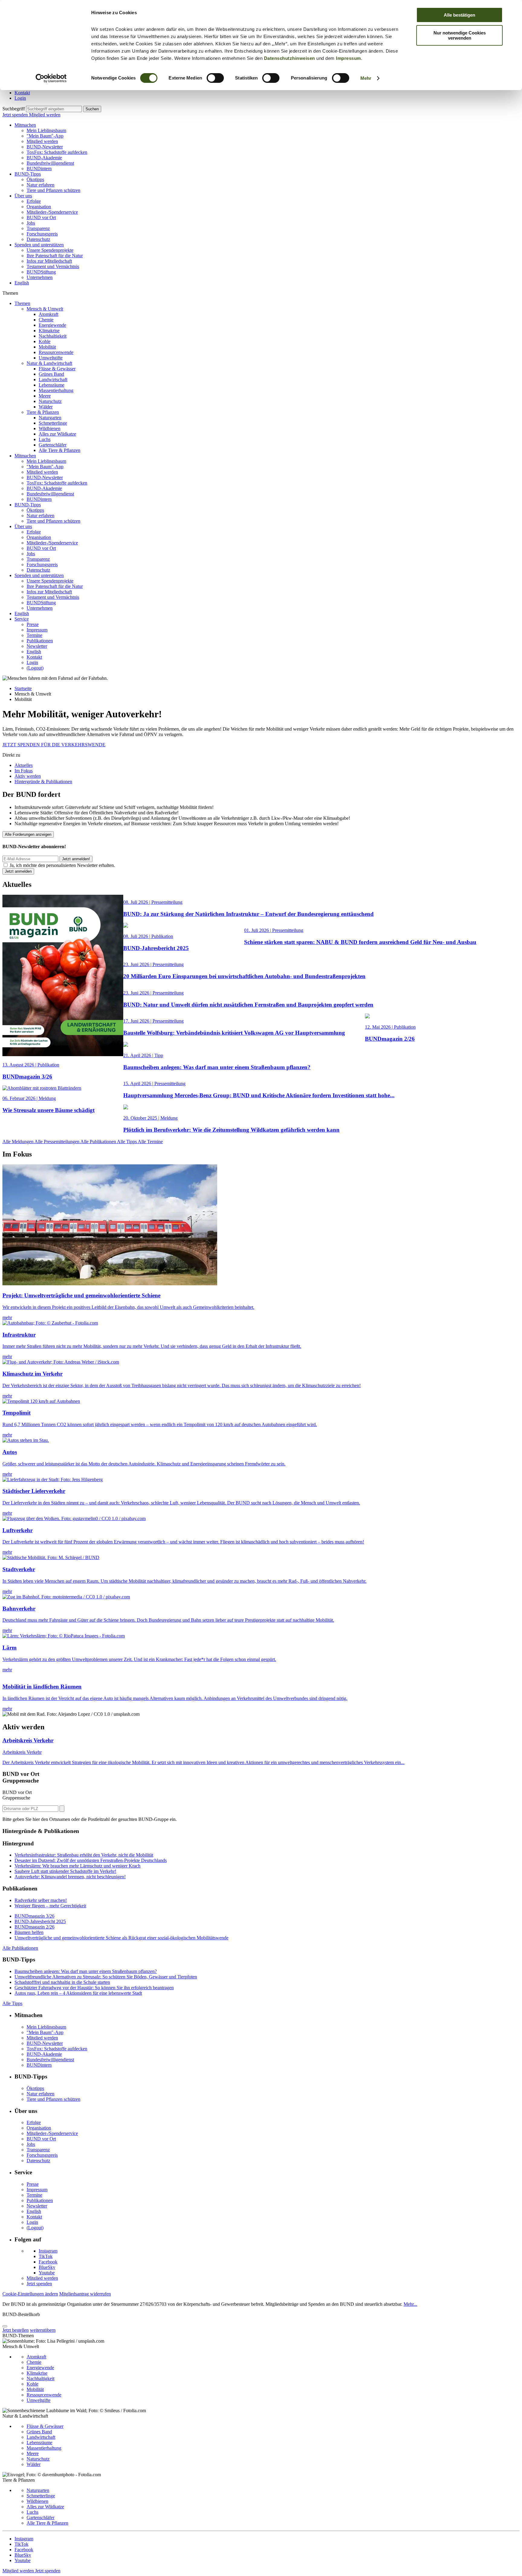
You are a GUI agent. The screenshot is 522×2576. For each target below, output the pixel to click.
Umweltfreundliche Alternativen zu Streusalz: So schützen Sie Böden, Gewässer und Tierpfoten (106, 1977)
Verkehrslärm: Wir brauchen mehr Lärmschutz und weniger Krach (77, 1866)
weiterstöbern (43, 2330)
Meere (45, 396)
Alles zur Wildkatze (57, 434)
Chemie (46, 320)
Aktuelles (24, 765)
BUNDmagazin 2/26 (34, 1927)
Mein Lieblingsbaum (46, 130)
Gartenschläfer (53, 445)
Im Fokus (24, 771)
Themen (22, 303)
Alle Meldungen (18, 1142)
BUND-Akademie (44, 158)
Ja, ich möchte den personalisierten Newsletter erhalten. (62, 865)
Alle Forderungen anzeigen (28, 834)
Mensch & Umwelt (45, 309)
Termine (34, 635)
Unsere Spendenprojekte (50, 250)
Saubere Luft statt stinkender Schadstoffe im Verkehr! (65, 1871)
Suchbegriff (14, 109)
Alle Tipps (127, 1142)
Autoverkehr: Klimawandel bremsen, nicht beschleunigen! (70, 1877)
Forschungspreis (42, 234)
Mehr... (410, 2304)
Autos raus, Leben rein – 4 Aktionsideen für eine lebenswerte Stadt (78, 1993)
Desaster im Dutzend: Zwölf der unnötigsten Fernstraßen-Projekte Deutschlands (91, 1860)
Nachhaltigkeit (53, 336)
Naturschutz (50, 401)
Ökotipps (35, 179)
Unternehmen (40, 277)
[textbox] (54, 109)
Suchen (92, 109)
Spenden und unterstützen (39, 245)
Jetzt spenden (16, 115)
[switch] (215, 78)
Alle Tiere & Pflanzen (60, 450)
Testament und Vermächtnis (53, 266)
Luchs (45, 439)
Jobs (31, 223)
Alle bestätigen (459, 15)
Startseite (23, 688)
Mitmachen (25, 125)
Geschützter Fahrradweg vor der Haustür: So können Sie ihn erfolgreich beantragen (94, 1988)
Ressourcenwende (56, 352)
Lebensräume (52, 385)
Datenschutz (38, 239)
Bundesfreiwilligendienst (50, 163)
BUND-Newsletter (45, 147)
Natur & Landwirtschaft (49, 363)
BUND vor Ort (41, 217)
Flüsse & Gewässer (57, 369)
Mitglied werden (45, 115)
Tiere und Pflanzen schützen (53, 190)
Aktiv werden (28, 776)
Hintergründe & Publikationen (43, 782)
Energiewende (52, 325)
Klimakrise (49, 331)
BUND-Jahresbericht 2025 (40, 1921)
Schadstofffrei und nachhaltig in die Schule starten (62, 1982)
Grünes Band (51, 374)
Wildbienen (50, 428)
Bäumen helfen (29, 1932)
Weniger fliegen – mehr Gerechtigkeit (50, 1906)
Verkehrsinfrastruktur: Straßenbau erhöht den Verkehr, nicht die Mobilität (84, 1855)
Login (20, 98)
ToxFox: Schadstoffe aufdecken (57, 152)
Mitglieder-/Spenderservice (52, 212)
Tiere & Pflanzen (43, 412)
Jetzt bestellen (16, 2330)
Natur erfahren (40, 185)
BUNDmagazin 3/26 (34, 1916)
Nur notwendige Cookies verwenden (460, 35)
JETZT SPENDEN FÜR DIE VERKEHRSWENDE (54, 745)
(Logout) (35, 668)
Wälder (46, 407)
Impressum (348, 58)
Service (22, 619)
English (22, 283)
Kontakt (22, 93)
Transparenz (38, 228)
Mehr (366, 78)
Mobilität (47, 347)
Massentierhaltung (56, 390)
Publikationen (40, 641)
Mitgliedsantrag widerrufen (85, 2294)
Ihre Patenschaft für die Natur (55, 256)
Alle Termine (150, 1142)
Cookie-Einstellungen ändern (30, 2294)
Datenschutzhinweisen (290, 58)
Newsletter (37, 646)
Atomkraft (48, 314)
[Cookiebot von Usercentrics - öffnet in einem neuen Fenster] (51, 78)
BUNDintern (39, 169)
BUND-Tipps (28, 174)
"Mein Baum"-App (45, 136)
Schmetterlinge (53, 423)
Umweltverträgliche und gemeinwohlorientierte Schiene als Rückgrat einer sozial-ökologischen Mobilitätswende (121, 1938)
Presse (33, 624)
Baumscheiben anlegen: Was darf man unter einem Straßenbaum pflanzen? (86, 1971)
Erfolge (34, 201)
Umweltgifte (51, 358)
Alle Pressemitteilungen (57, 1142)
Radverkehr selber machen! (41, 1900)
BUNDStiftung (41, 272)
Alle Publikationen (99, 1142)
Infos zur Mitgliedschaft (49, 261)
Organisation (39, 207)
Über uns (23, 196)
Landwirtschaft (53, 380)
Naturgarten (50, 418)
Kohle (45, 341)
